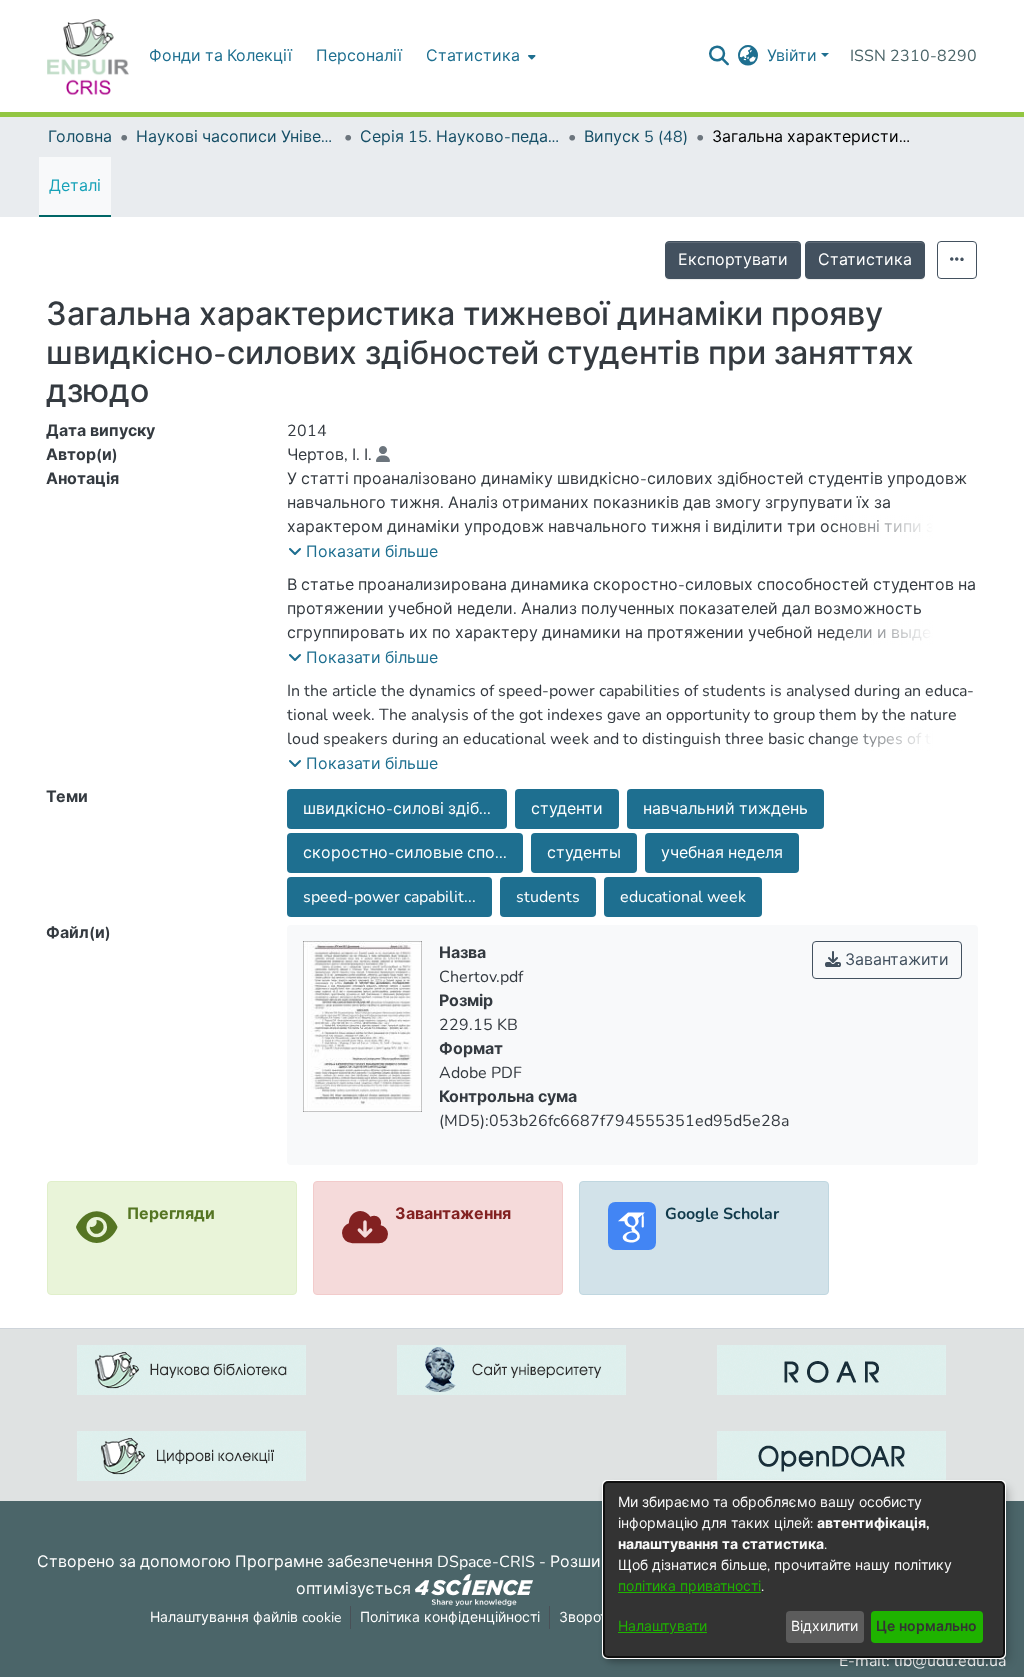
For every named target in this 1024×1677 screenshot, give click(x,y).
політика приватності (689, 1586)
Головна (80, 137)
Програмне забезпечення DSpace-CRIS (385, 1562)
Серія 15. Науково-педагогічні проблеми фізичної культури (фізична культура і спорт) (460, 137)
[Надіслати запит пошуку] (719, 56)
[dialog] (804, 1569)
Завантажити (895, 960)
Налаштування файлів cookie (245, 1617)
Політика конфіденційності (450, 1617)
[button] (363, 552)
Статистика (865, 260)
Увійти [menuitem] (792, 56)
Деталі (75, 186)
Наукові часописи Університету (236, 137)
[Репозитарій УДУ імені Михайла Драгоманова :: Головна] (88, 56)
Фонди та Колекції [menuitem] (220, 56)
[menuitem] (479, 56)
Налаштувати (662, 1626)
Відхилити (824, 1626)
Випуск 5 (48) (636, 137)
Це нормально (926, 1626)
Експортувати (733, 260)
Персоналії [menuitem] (359, 56)
